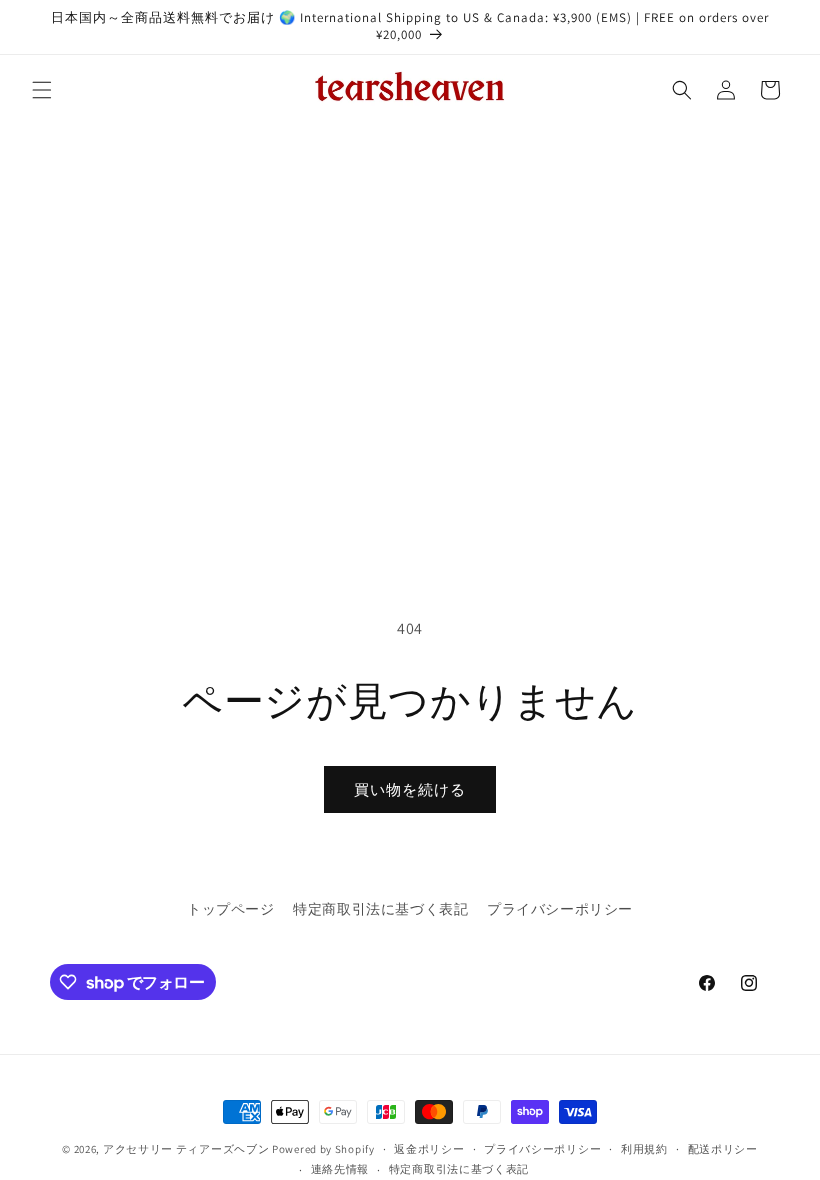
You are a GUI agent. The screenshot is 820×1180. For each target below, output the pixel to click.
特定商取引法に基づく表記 (380, 909)
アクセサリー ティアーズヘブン (186, 1149)
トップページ (231, 909)
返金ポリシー (429, 1149)
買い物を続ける (410, 789)
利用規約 (644, 1149)
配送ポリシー (723, 1149)
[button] (42, 90)
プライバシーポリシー (560, 909)
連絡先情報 (340, 1169)
